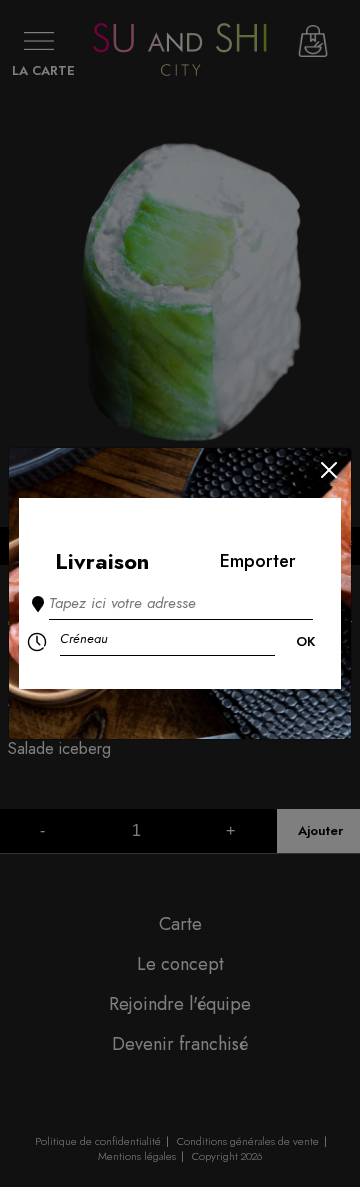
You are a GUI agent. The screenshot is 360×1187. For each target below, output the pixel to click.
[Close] (329, 470)
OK (305, 641)
